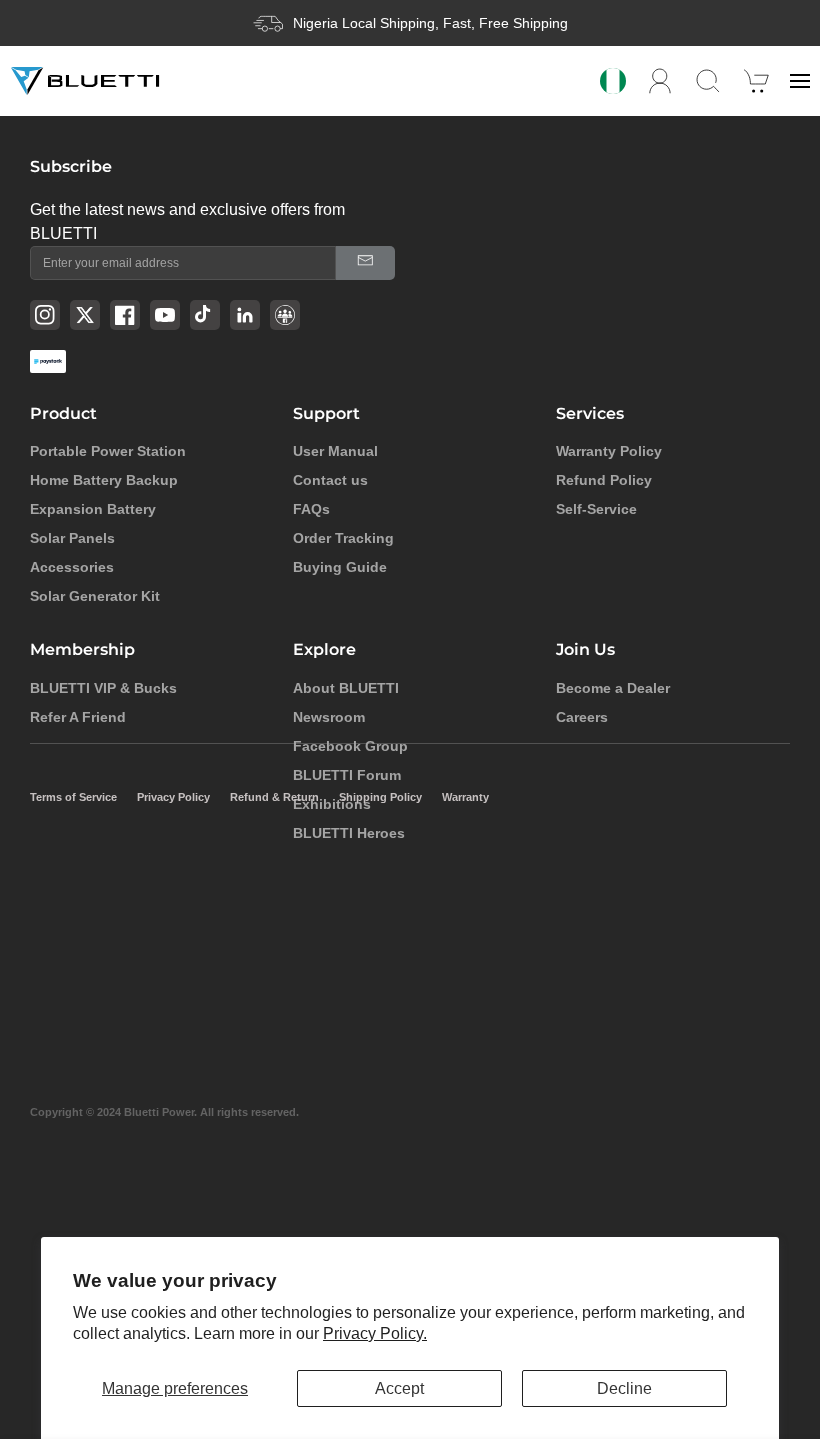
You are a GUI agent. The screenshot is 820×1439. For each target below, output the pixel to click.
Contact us (330, 480)
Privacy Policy (173, 797)
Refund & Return (274, 797)
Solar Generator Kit (95, 596)
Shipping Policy (380, 797)
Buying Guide (340, 567)
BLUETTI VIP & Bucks (103, 688)
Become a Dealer (613, 688)
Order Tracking (343, 538)
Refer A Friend (78, 717)
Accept (399, 1388)
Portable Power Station (108, 451)
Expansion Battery (93, 509)
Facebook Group (350, 746)
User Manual (335, 451)
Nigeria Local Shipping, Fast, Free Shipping (430, 23)
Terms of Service (73, 797)
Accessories (72, 567)
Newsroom (329, 717)
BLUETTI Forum (347, 775)
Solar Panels (72, 538)
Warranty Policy (609, 451)
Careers (582, 717)
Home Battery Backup (104, 480)
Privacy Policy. (375, 1333)
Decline (624, 1388)
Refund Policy (604, 480)
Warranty (465, 797)
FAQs (311, 509)
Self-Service (596, 509)
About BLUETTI (346, 688)
